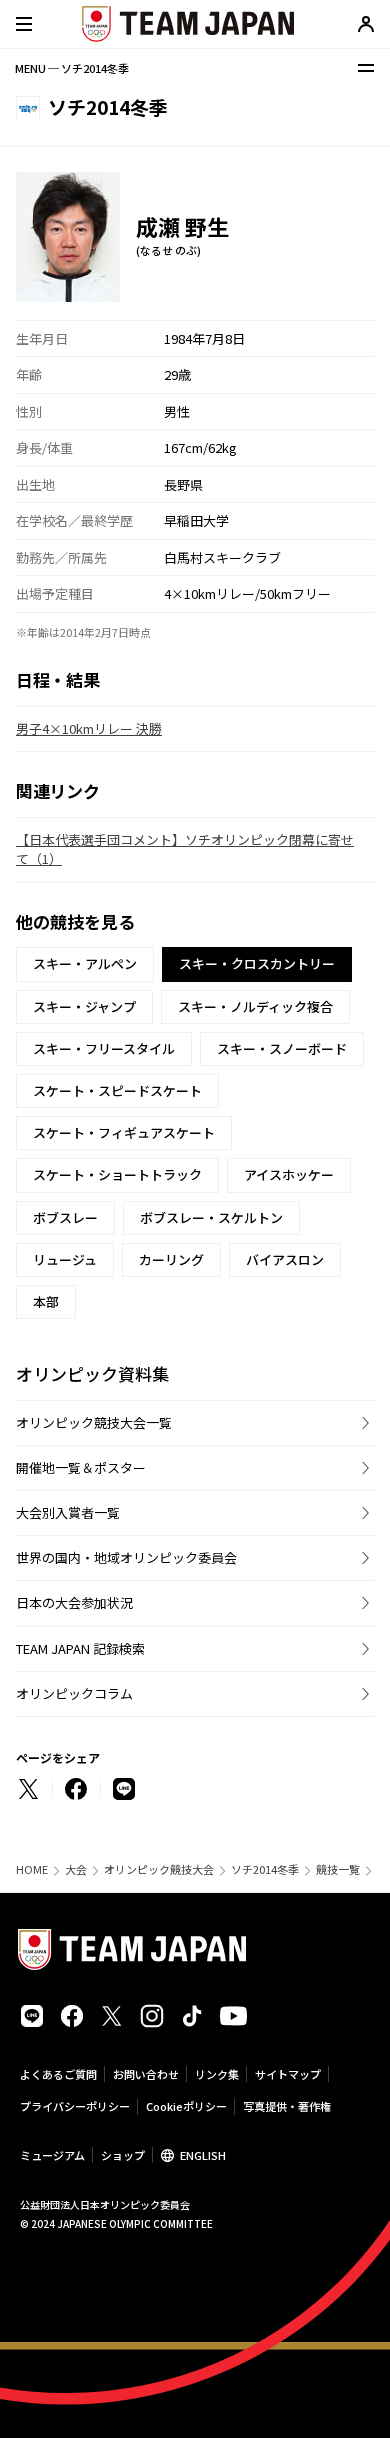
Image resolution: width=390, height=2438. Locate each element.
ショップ (123, 2155)
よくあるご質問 (58, 2074)
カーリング (171, 1259)
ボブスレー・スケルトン (211, 1217)
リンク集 (217, 2074)
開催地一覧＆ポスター (81, 1467)
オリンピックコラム (74, 1693)
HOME (32, 1869)
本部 (46, 1301)
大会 (76, 1869)
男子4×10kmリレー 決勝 (89, 728)
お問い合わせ (146, 2074)
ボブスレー (65, 1217)
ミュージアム (52, 2155)
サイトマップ (288, 2074)
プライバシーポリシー (75, 2106)
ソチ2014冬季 (265, 1869)
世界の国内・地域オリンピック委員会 (126, 1557)
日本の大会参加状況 (74, 1602)
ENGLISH (203, 2155)
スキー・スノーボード (282, 1048)
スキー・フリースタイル (104, 1048)
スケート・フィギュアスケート (124, 1132)
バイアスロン (285, 1259)
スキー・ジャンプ (84, 1006)
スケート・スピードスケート (117, 1090)
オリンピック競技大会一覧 (94, 1422)
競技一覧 (338, 1869)
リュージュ (65, 1259)
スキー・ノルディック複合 (255, 1006)
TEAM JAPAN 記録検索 (80, 1648)
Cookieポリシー (186, 2106)
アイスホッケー (289, 1174)
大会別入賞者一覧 (68, 1512)
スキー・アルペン (85, 963)
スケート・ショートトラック (117, 1174)
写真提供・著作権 (287, 2106)
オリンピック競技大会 (159, 1869)
